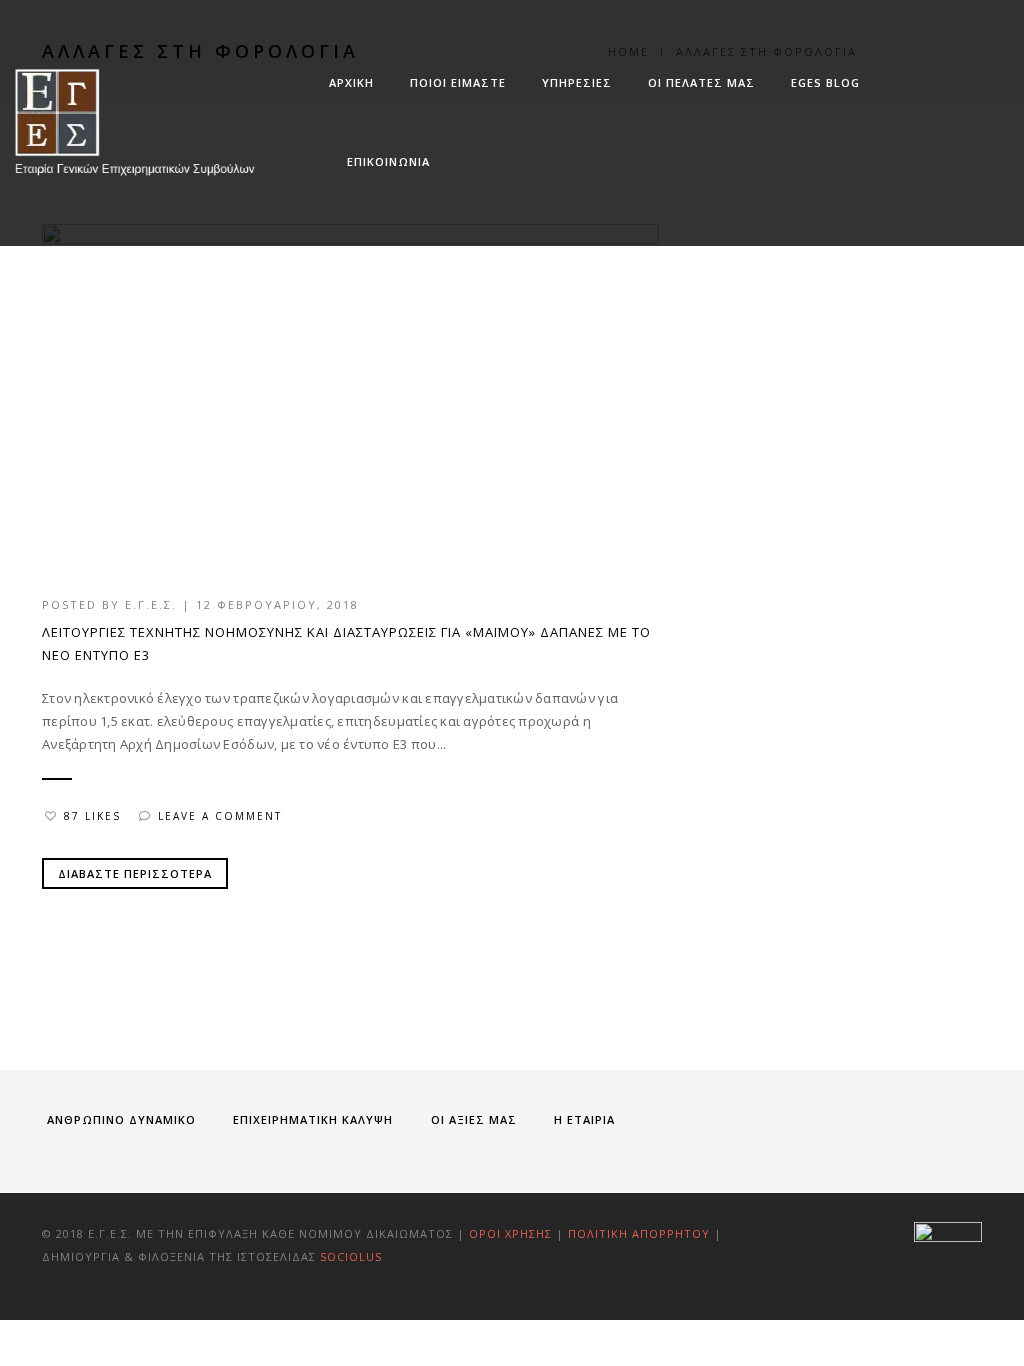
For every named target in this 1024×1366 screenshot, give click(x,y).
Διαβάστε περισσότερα (135, 873)
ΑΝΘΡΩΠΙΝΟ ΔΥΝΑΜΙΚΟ (121, 1119)
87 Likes (92, 816)
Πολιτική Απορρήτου (641, 1233)
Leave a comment (220, 816)
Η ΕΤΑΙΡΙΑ (584, 1119)
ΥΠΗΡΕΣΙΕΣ (577, 82)
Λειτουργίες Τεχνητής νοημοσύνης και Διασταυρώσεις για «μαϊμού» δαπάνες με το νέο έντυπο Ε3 (346, 643)
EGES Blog (825, 82)
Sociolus (351, 1256)
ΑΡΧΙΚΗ (351, 82)
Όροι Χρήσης (510, 1233)
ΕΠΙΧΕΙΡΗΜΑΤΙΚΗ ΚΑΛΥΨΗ (313, 1119)
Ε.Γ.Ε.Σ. (151, 604)
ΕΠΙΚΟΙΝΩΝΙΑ (388, 161)
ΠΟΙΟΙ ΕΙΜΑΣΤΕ (458, 82)
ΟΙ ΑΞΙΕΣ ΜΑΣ (474, 1119)
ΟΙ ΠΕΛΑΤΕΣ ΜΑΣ (701, 82)
